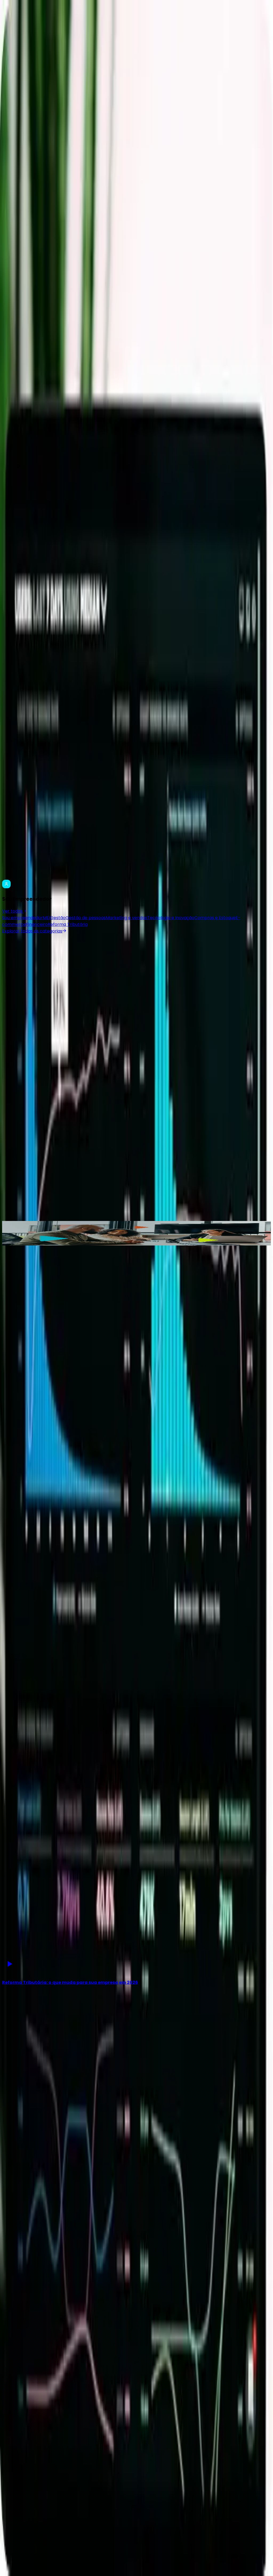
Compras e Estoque (215, 918)
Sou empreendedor (23, 918)
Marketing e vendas (127, 918)
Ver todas (12, 911)
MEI (47, 918)
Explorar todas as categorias (32, 931)
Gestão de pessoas (86, 918)
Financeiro (37, 924)
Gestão (58, 918)
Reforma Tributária (68, 924)
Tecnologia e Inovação (171, 918)
